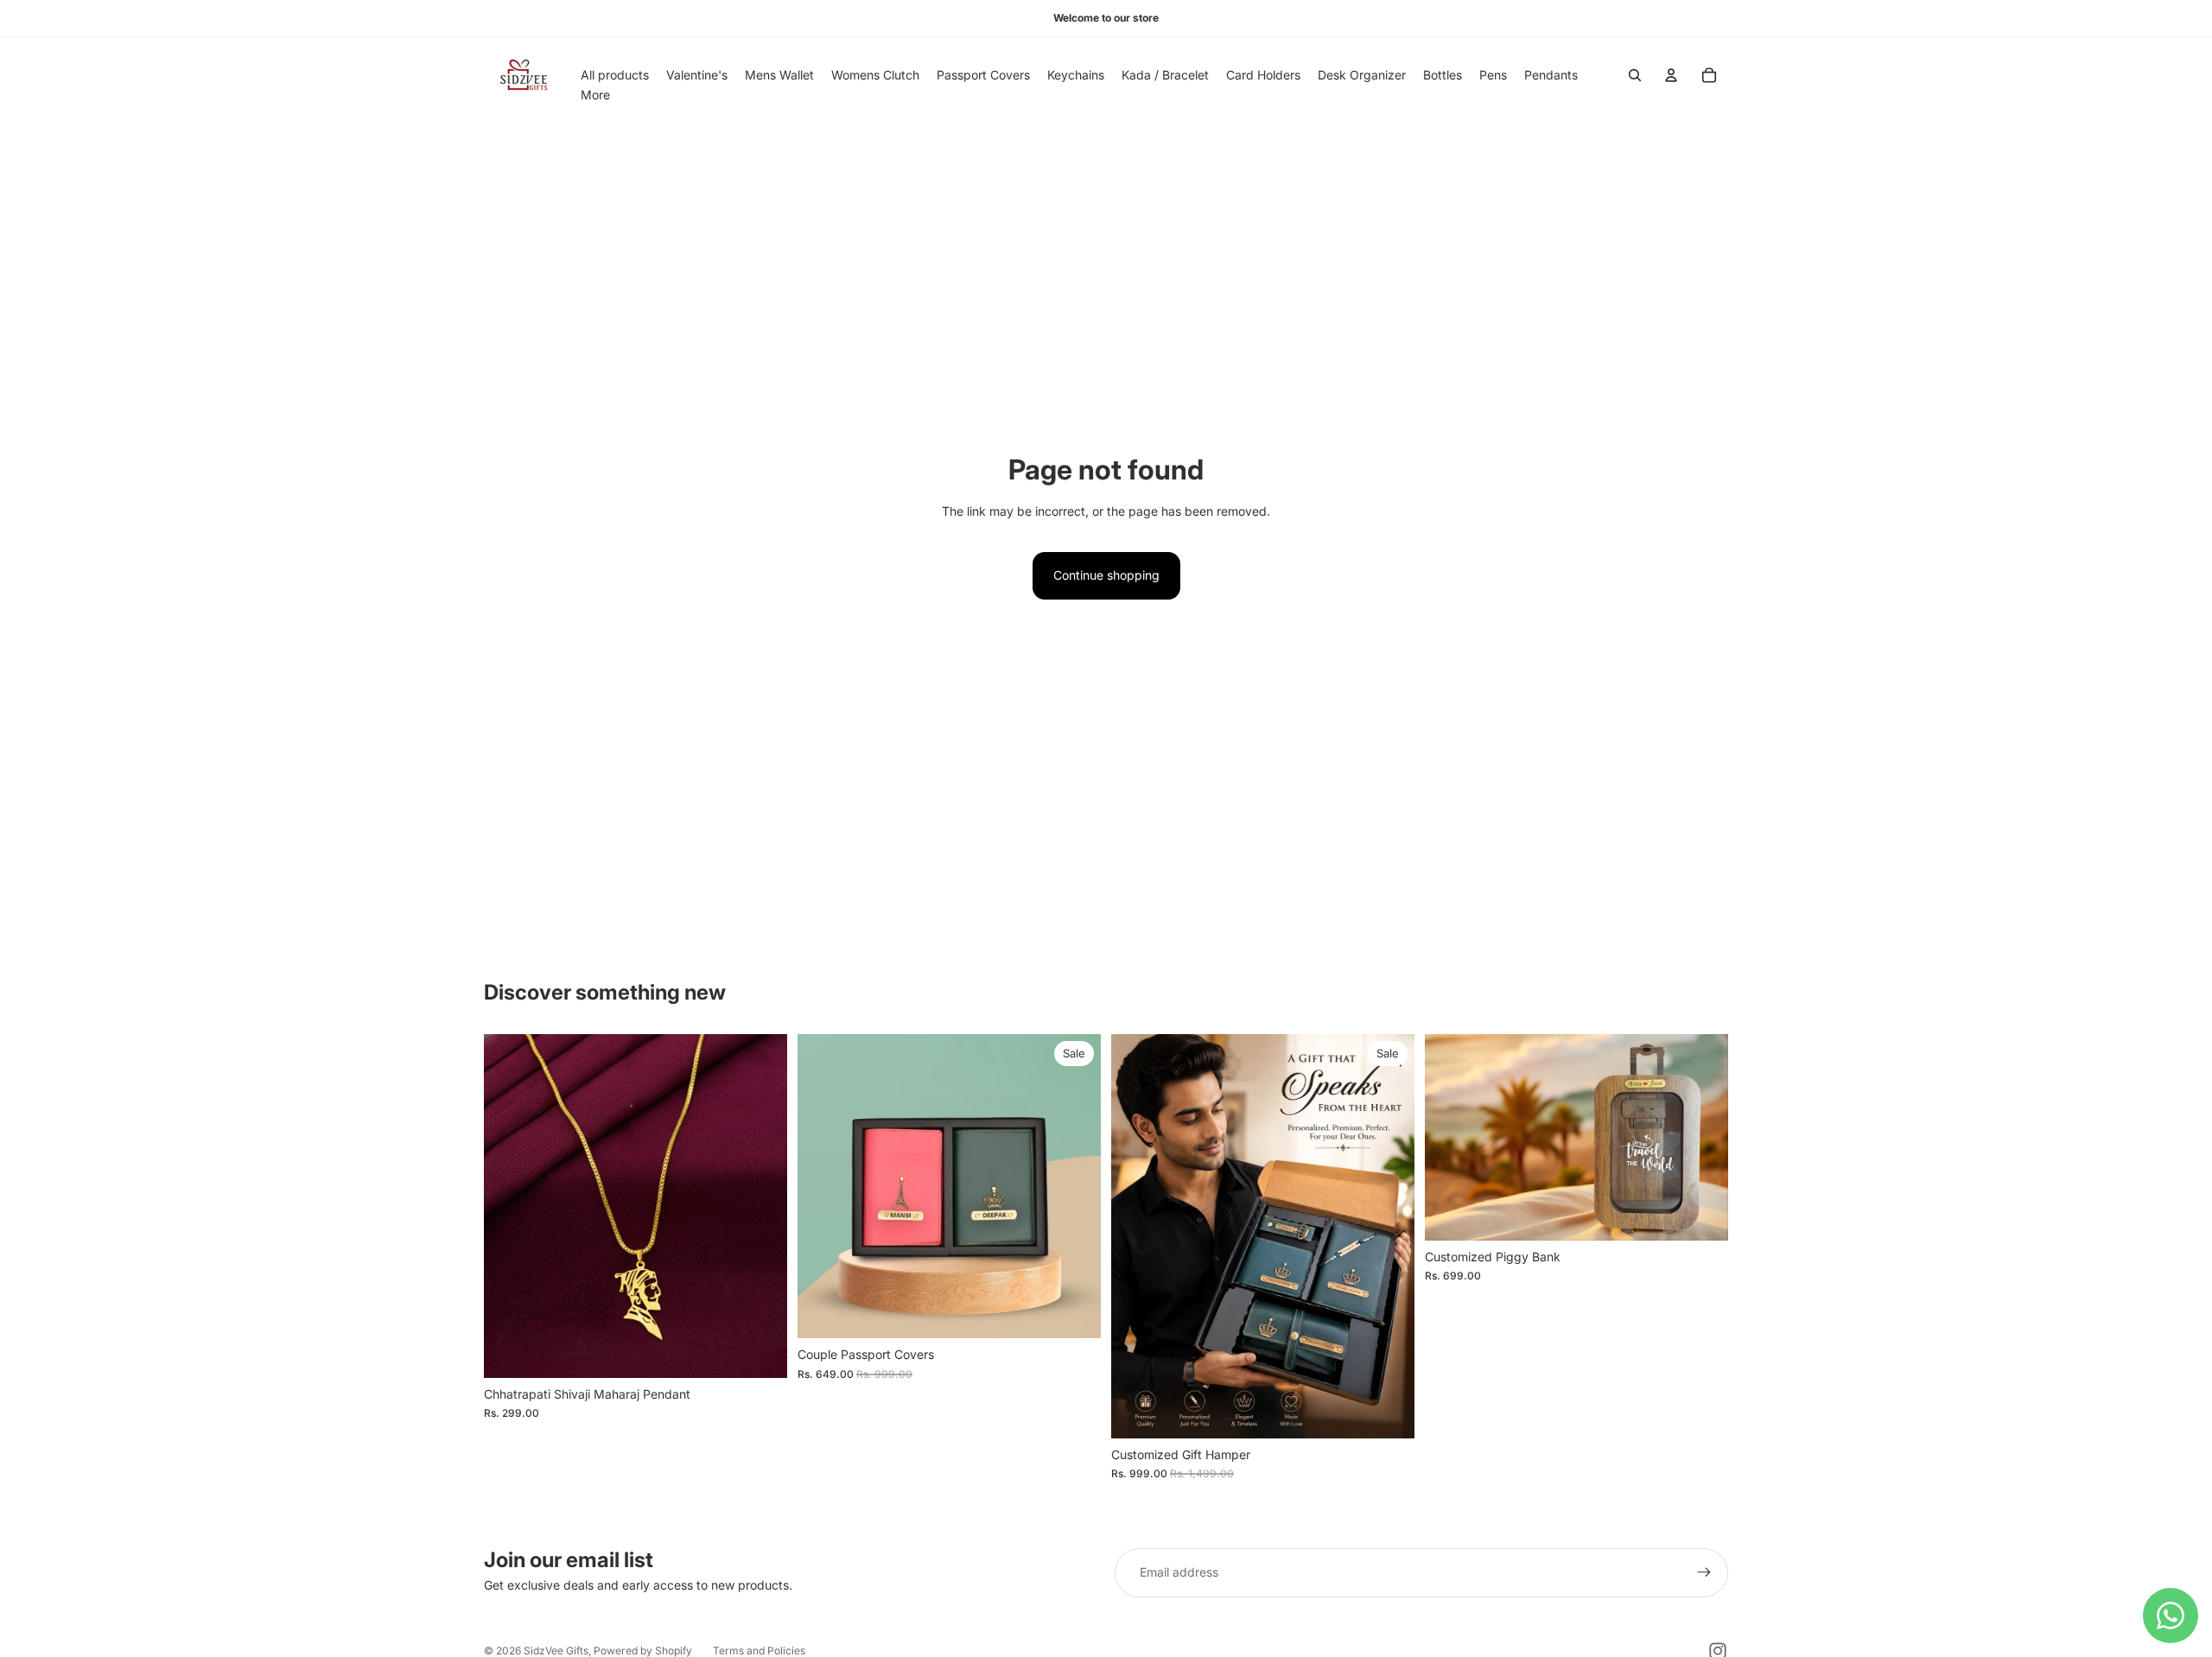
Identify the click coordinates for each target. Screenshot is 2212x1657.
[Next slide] (761, 1206)
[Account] (1671, 75)
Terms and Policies (759, 1651)
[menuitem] (595, 95)
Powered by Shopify (643, 1651)
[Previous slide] (510, 1206)
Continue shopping (1106, 575)
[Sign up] (1704, 1572)
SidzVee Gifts (556, 1651)
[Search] (1635, 75)
